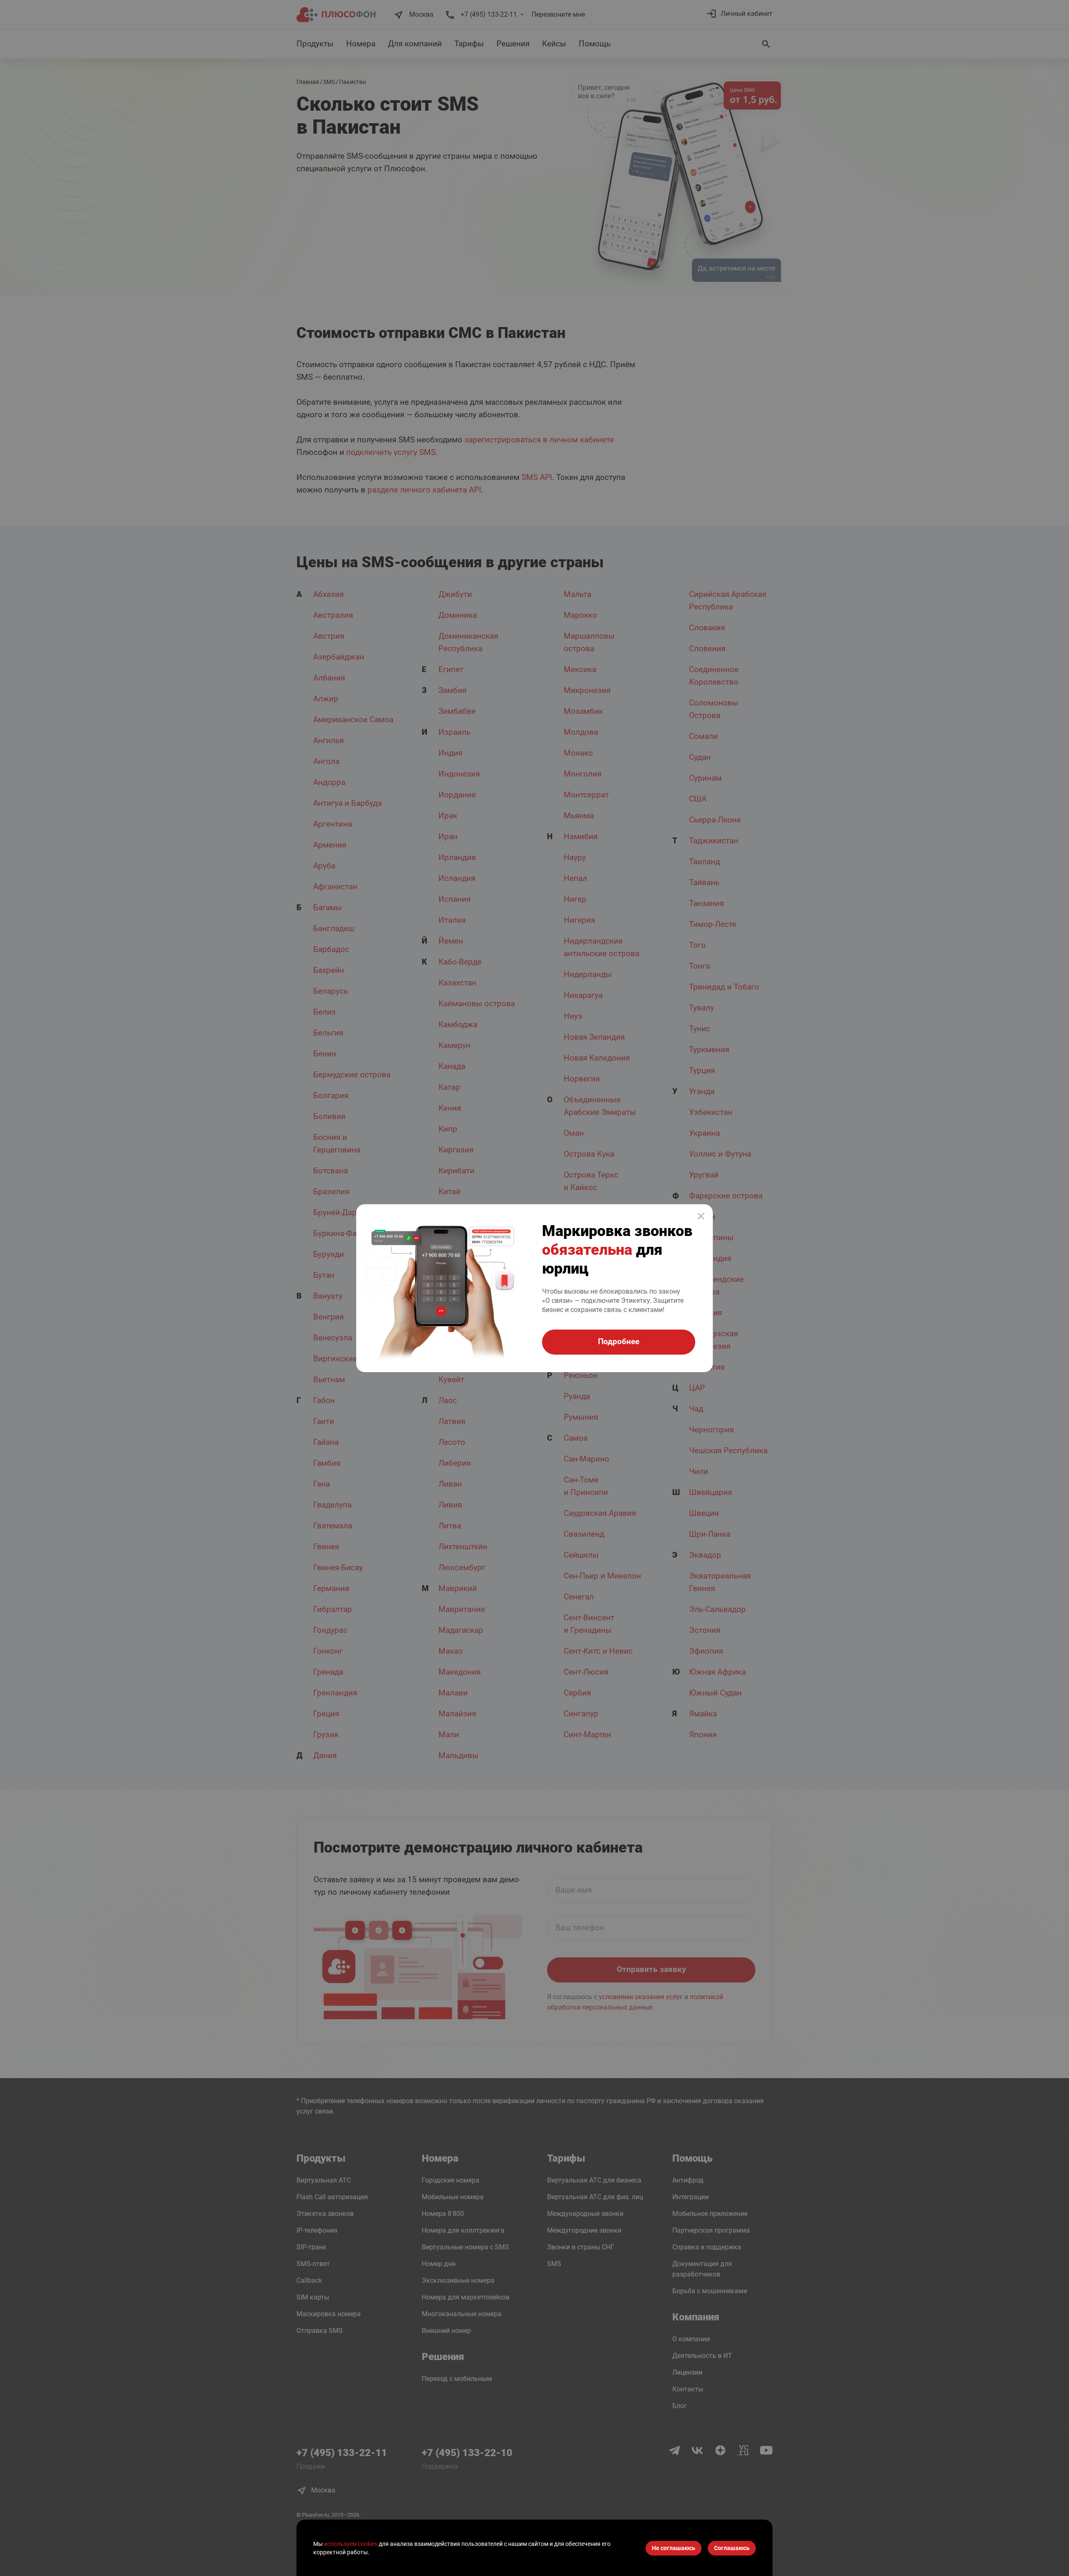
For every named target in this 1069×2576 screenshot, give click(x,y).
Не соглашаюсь (674, 2548)
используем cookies (351, 2544)
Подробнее (619, 1341)
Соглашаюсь (732, 2548)
